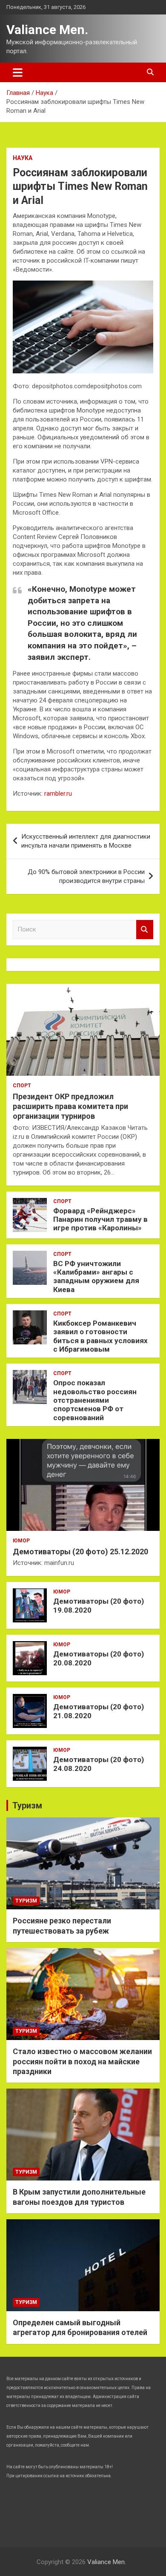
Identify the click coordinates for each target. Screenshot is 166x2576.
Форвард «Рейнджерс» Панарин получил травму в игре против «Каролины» (100, 1219)
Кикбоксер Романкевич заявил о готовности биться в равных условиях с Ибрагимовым (100, 1336)
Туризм (27, 1805)
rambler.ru (58, 794)
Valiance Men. (47, 30)
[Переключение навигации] (18, 72)
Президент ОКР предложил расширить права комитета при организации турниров (70, 1106)
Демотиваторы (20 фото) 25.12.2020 (80, 1552)
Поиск (145, 930)
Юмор (21, 1541)
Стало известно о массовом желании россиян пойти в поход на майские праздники (82, 2061)
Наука (23, 158)
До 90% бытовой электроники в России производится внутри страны (86, 876)
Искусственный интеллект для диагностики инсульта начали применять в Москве (86, 841)
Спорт (22, 1086)
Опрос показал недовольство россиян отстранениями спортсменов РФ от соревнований (95, 1400)
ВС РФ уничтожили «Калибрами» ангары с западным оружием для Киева (96, 1277)
